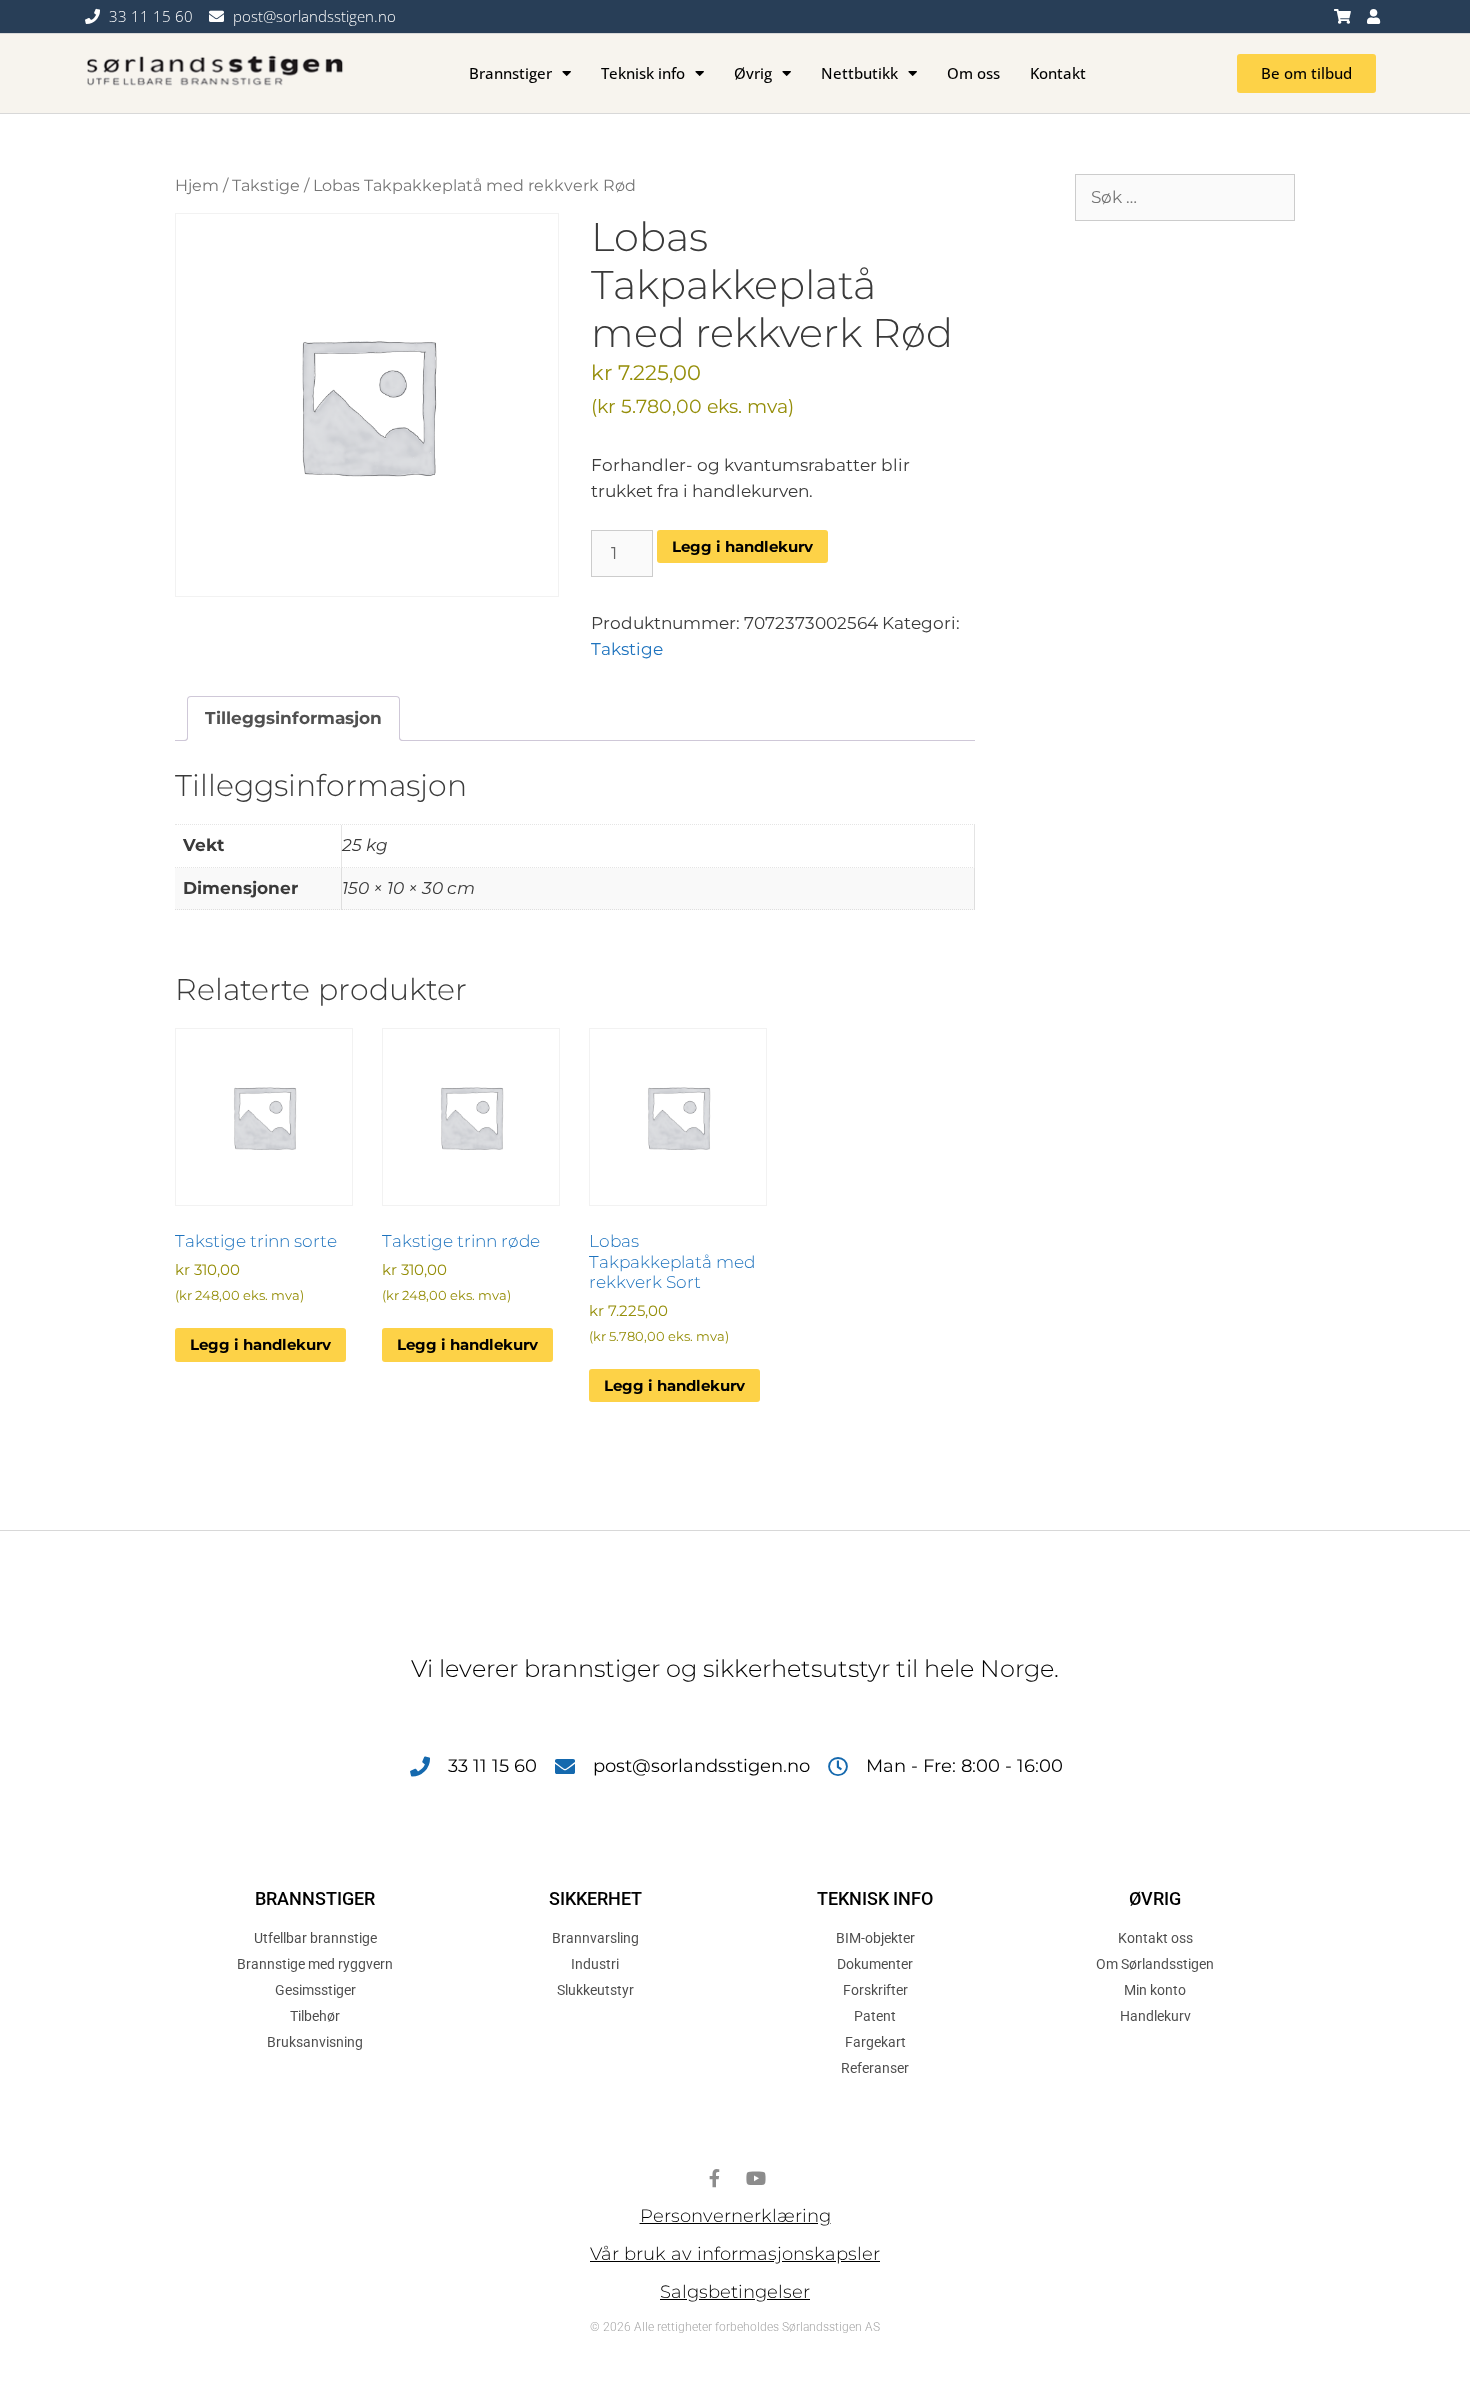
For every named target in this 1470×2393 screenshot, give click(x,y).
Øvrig (753, 73)
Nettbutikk (859, 73)
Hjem (197, 185)
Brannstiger (510, 73)
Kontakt (1058, 73)
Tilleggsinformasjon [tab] (293, 718)
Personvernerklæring (735, 2216)
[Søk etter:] (1185, 197)
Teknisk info (643, 73)
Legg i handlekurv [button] (260, 1344)
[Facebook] (714, 2178)
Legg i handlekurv (742, 546)
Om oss (973, 73)
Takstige (266, 185)
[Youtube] (756, 2178)
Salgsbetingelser (735, 2292)
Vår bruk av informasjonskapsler (735, 2254)
